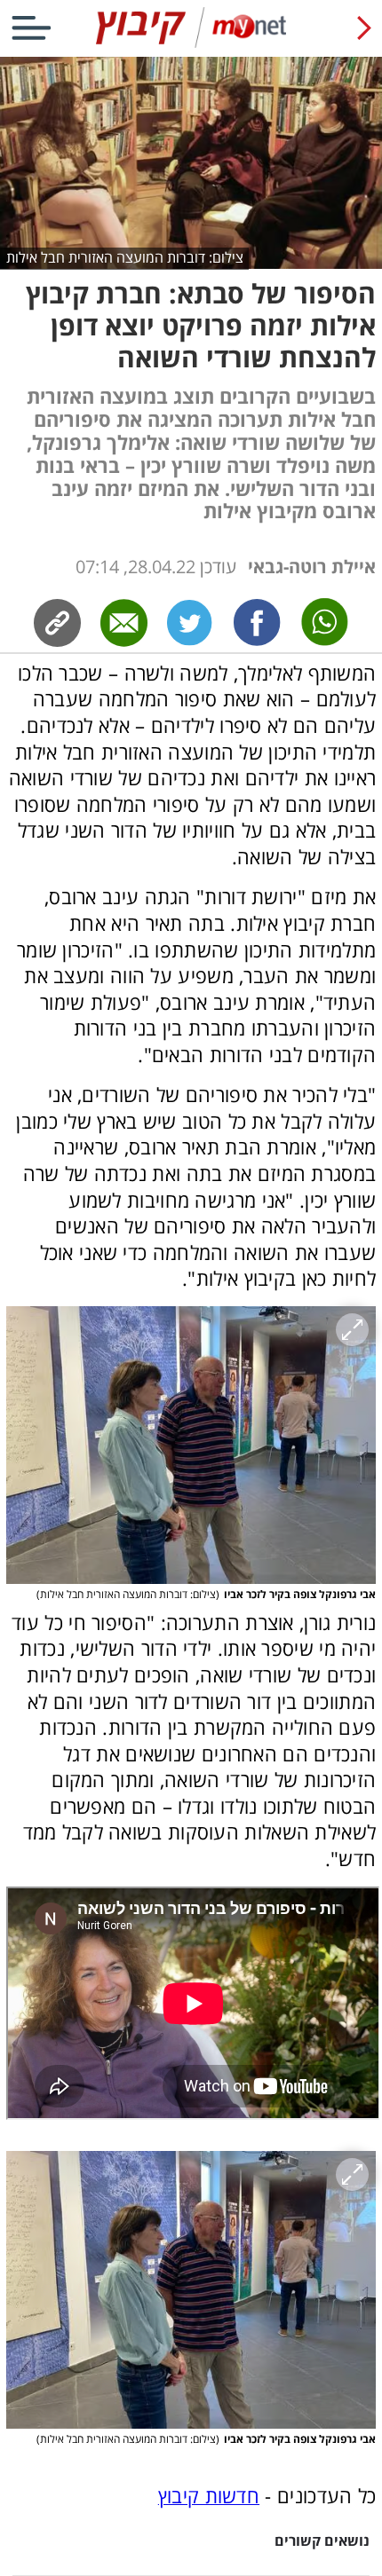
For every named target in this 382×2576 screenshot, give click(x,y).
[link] (258, 623)
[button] (191, 1445)
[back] (364, 28)
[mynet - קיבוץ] (191, 44)
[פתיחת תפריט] (31, 28)
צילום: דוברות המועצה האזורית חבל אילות (125, 257)
